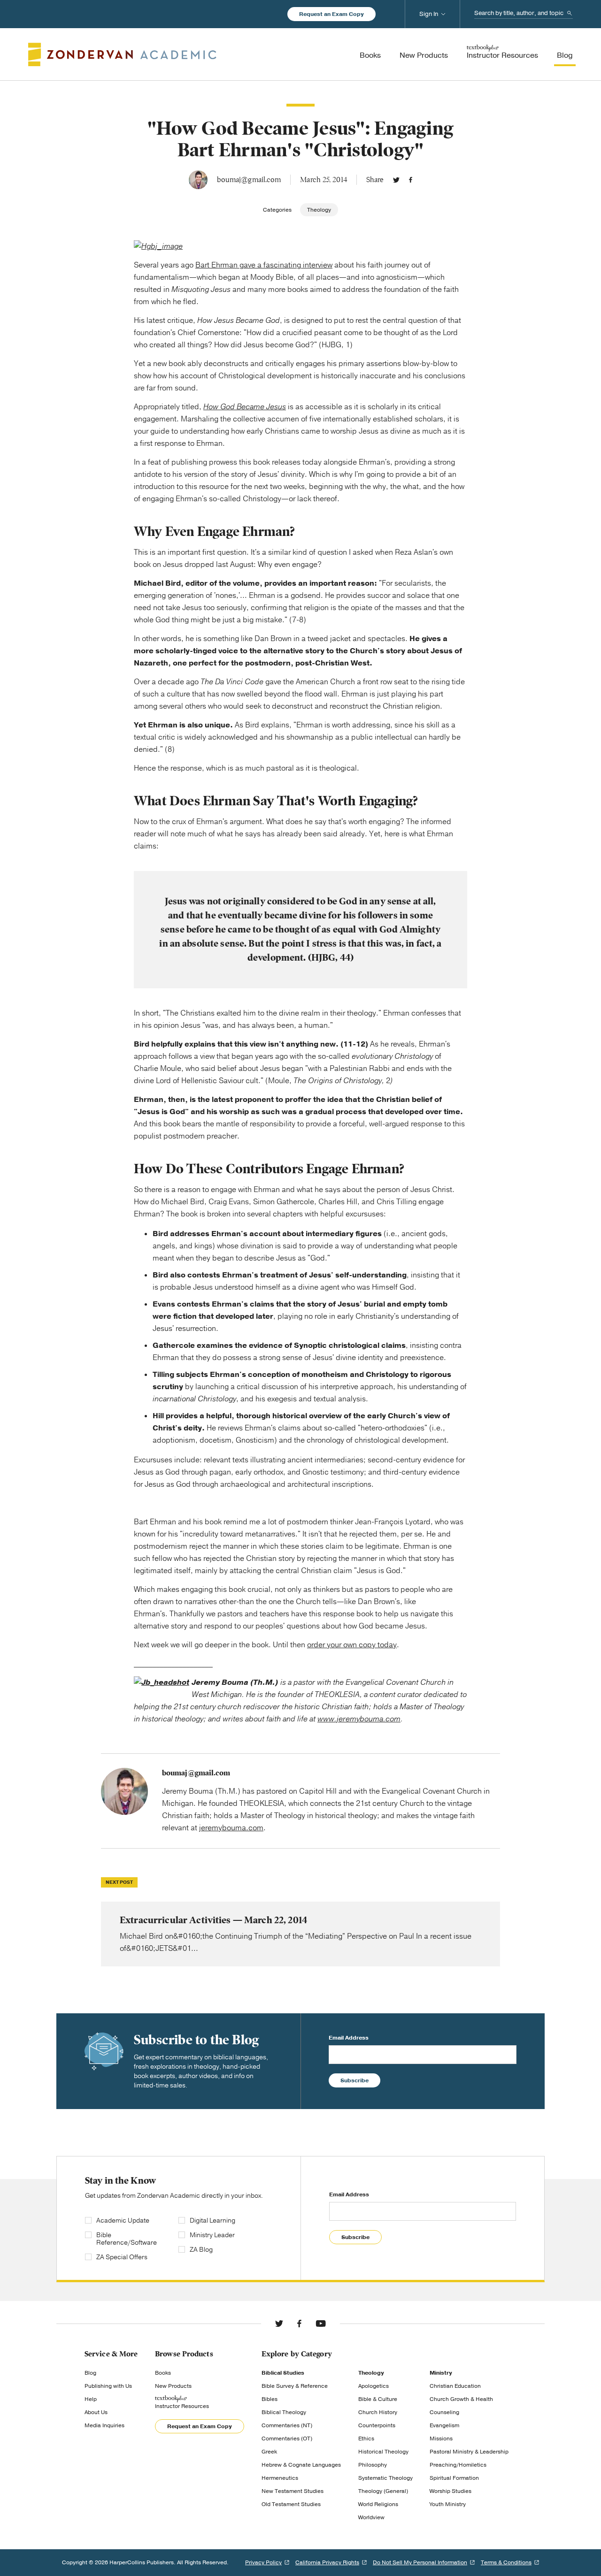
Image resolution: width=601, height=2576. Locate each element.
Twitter (396, 180)
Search (570, 13)
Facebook (411, 180)
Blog (90, 2373)
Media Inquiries (104, 2425)
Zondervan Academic (122, 54)
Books (163, 2373)
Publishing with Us (108, 2386)
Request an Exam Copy (331, 14)
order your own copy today (352, 1645)
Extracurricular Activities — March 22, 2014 (300, 1934)
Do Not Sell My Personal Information (420, 2562)
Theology (319, 210)
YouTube (321, 2324)
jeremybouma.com (231, 1828)
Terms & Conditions (506, 2562)
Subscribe (354, 2080)
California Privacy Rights (327, 2562)
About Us (96, 2412)
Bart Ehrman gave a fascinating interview (264, 265)
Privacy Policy (263, 2562)
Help (91, 2399)
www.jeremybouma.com (359, 1719)
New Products (173, 2386)
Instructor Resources (182, 2406)
